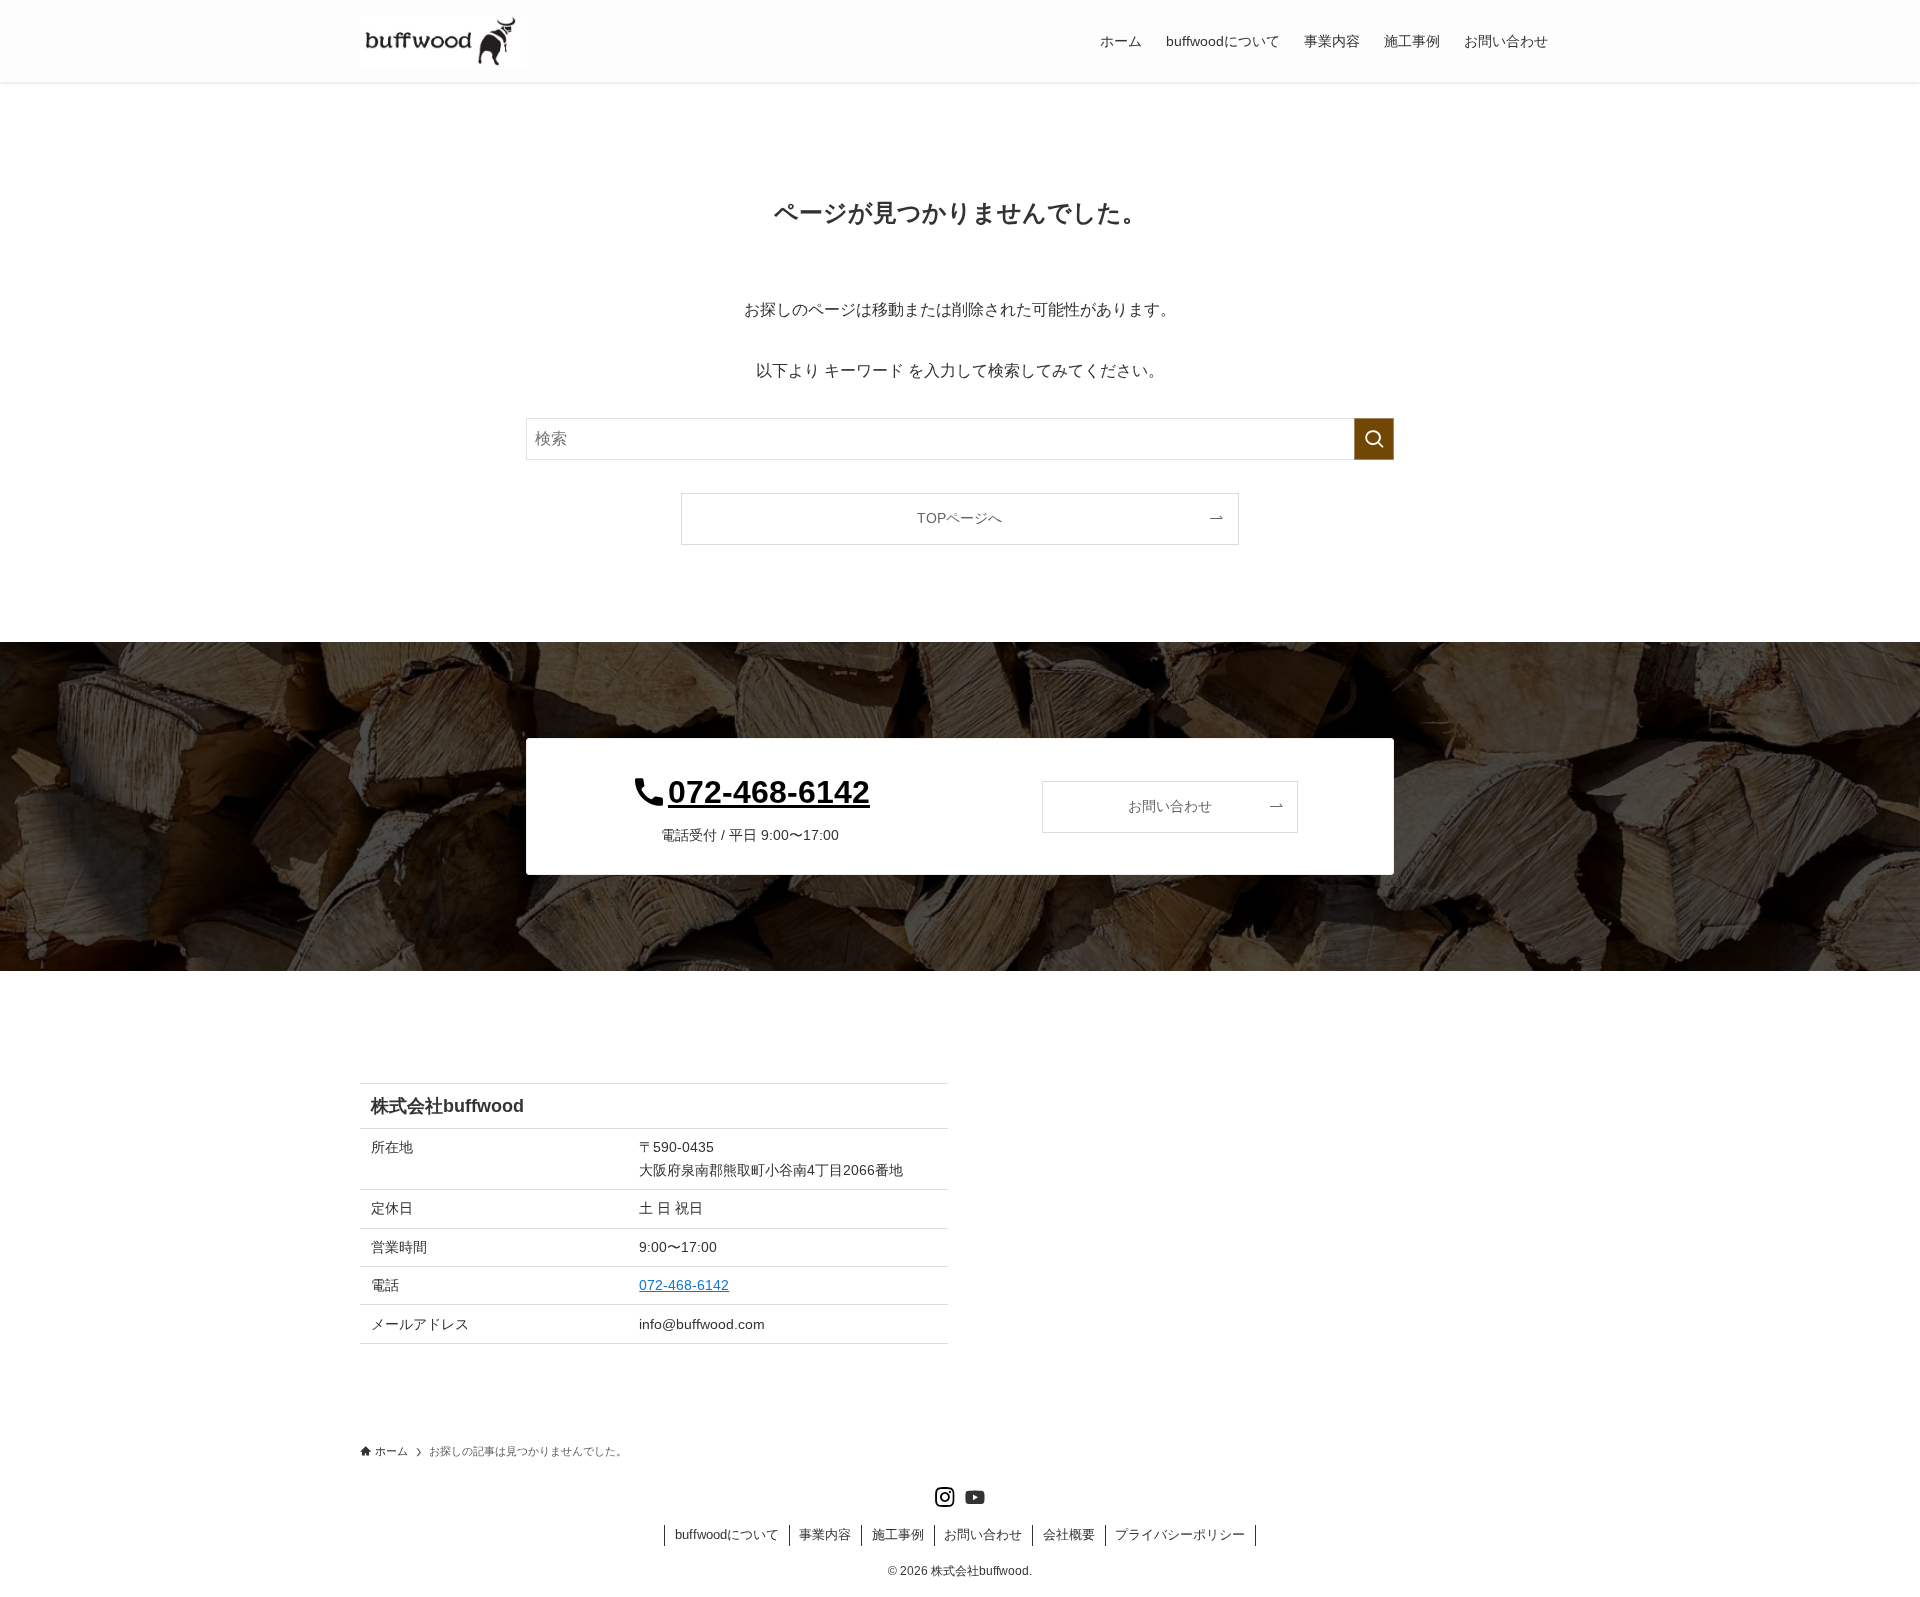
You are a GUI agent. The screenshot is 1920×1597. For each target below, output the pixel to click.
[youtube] (975, 1497)
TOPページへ (959, 518)
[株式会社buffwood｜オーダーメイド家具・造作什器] (443, 41)
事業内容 (825, 1534)
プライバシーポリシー (1180, 1534)
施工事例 (898, 1534)
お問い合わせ (983, 1534)
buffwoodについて (727, 1534)
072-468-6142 (684, 1285)
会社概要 (1069, 1534)
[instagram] (945, 1497)
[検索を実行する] (1374, 439)
